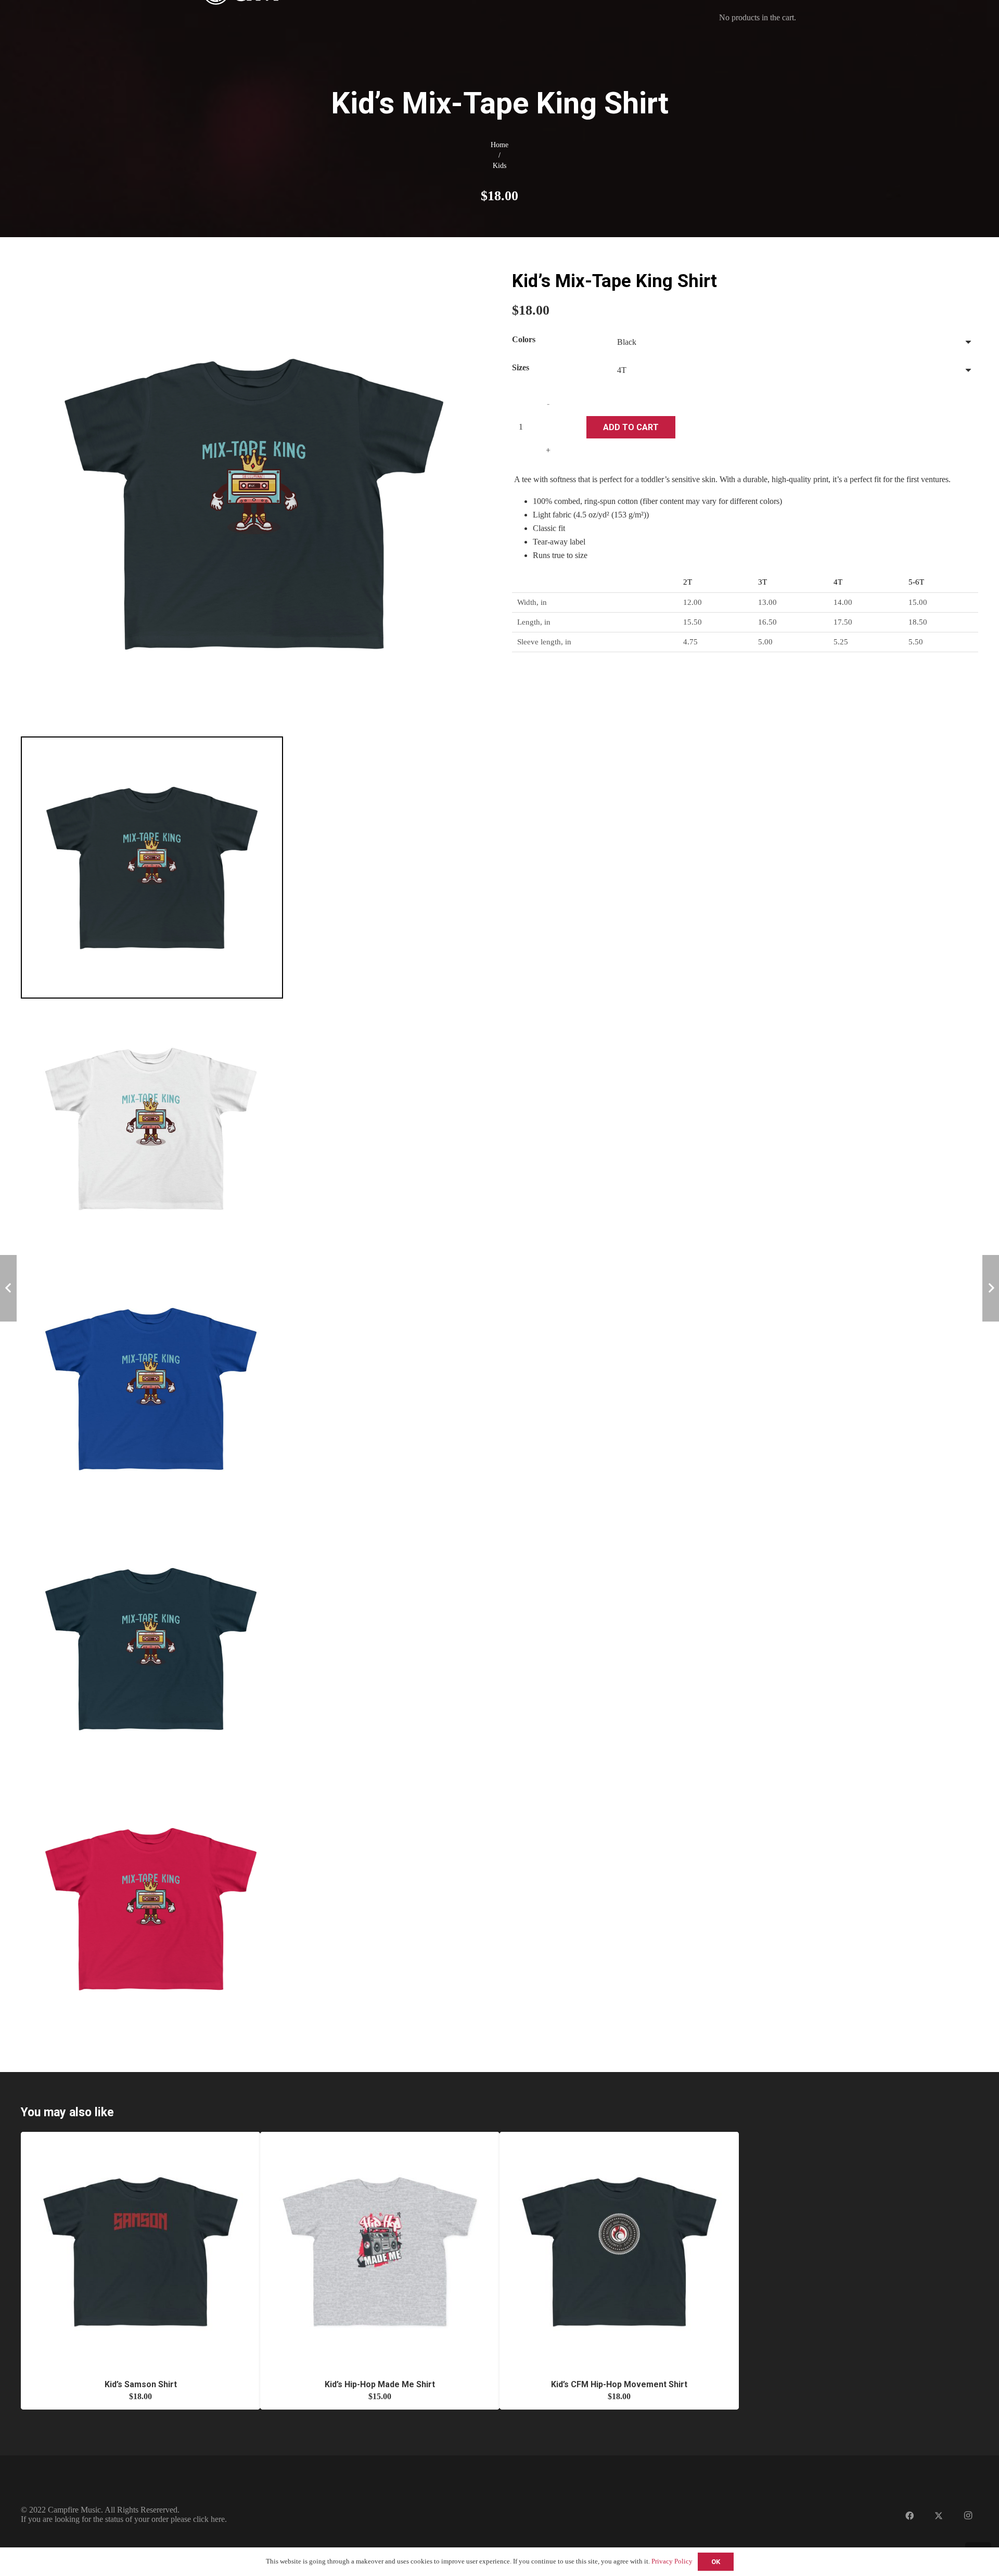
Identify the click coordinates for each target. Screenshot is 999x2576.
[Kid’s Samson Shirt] (140, 2136)
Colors (524, 339)
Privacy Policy (672, 2561)
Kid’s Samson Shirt (141, 2384)
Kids (499, 165)
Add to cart (631, 427)
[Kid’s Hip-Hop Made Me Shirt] (380, 2136)
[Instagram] (968, 2516)
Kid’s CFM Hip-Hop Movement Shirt (619, 2384)
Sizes (521, 367)
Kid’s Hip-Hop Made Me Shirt (380, 2384)
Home (499, 145)
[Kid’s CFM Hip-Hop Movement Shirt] (619, 2136)
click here (209, 2519)
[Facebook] (910, 2516)
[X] (939, 2516)
